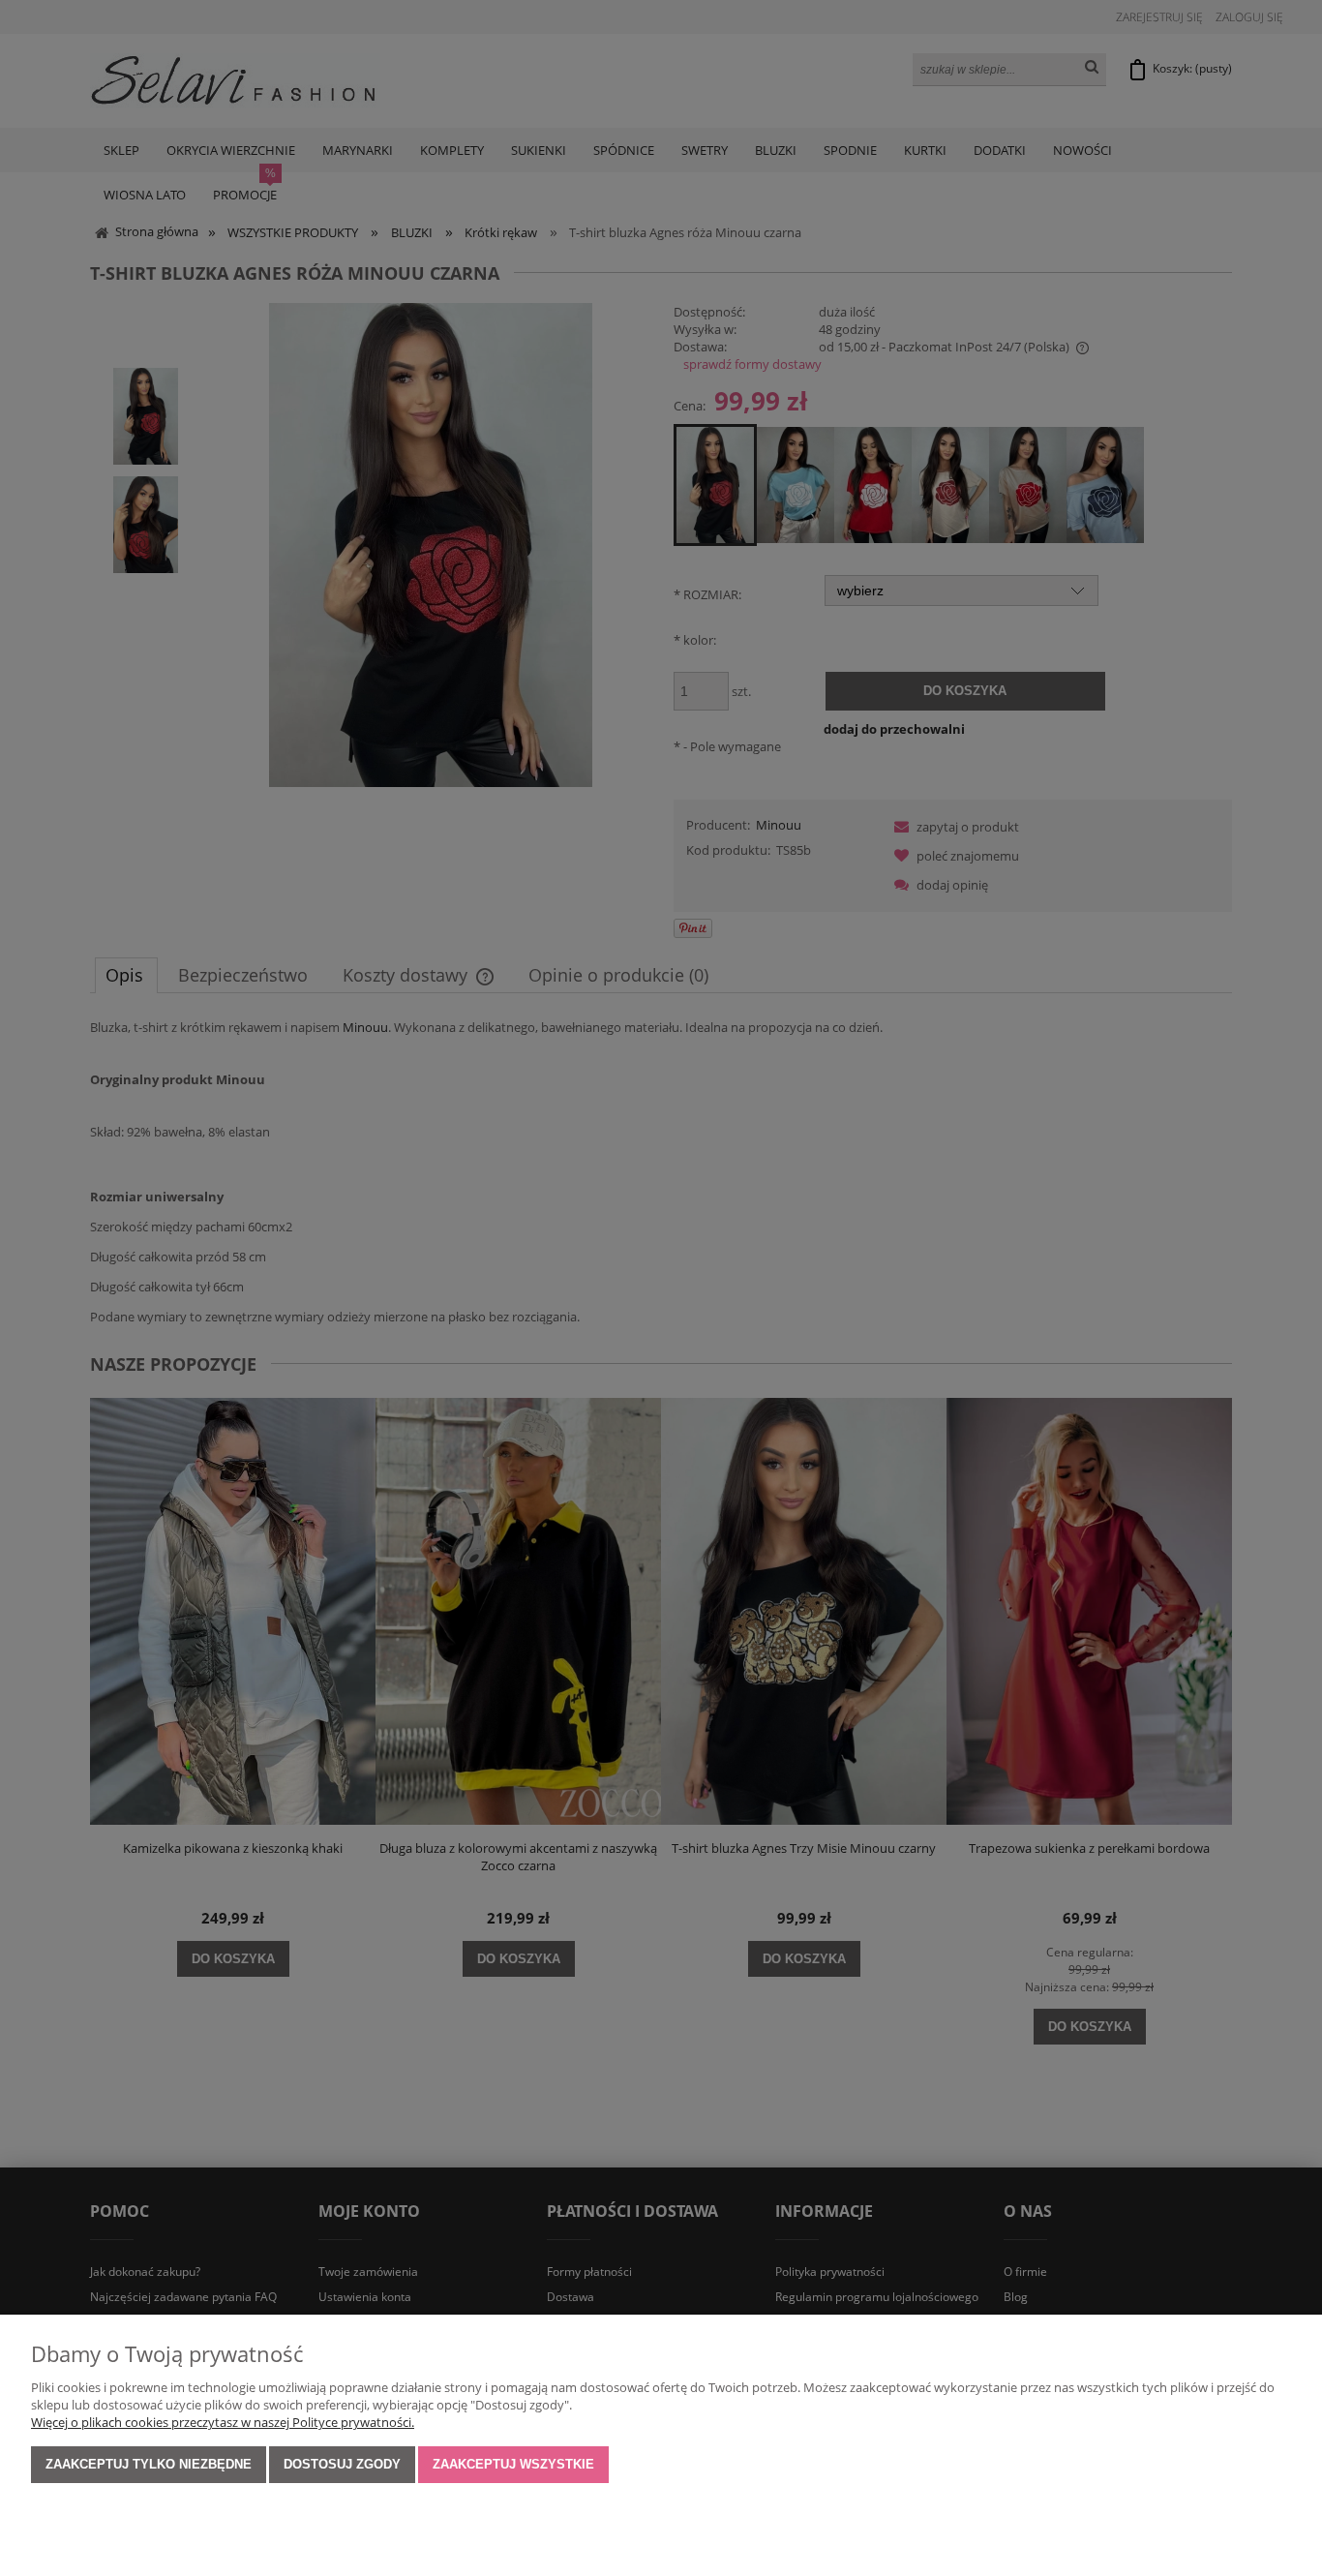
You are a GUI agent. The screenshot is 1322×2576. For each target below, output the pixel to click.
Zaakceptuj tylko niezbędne (149, 2464)
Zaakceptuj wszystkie (513, 2464)
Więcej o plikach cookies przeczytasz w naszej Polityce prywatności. (223, 2422)
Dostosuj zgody (342, 2464)
